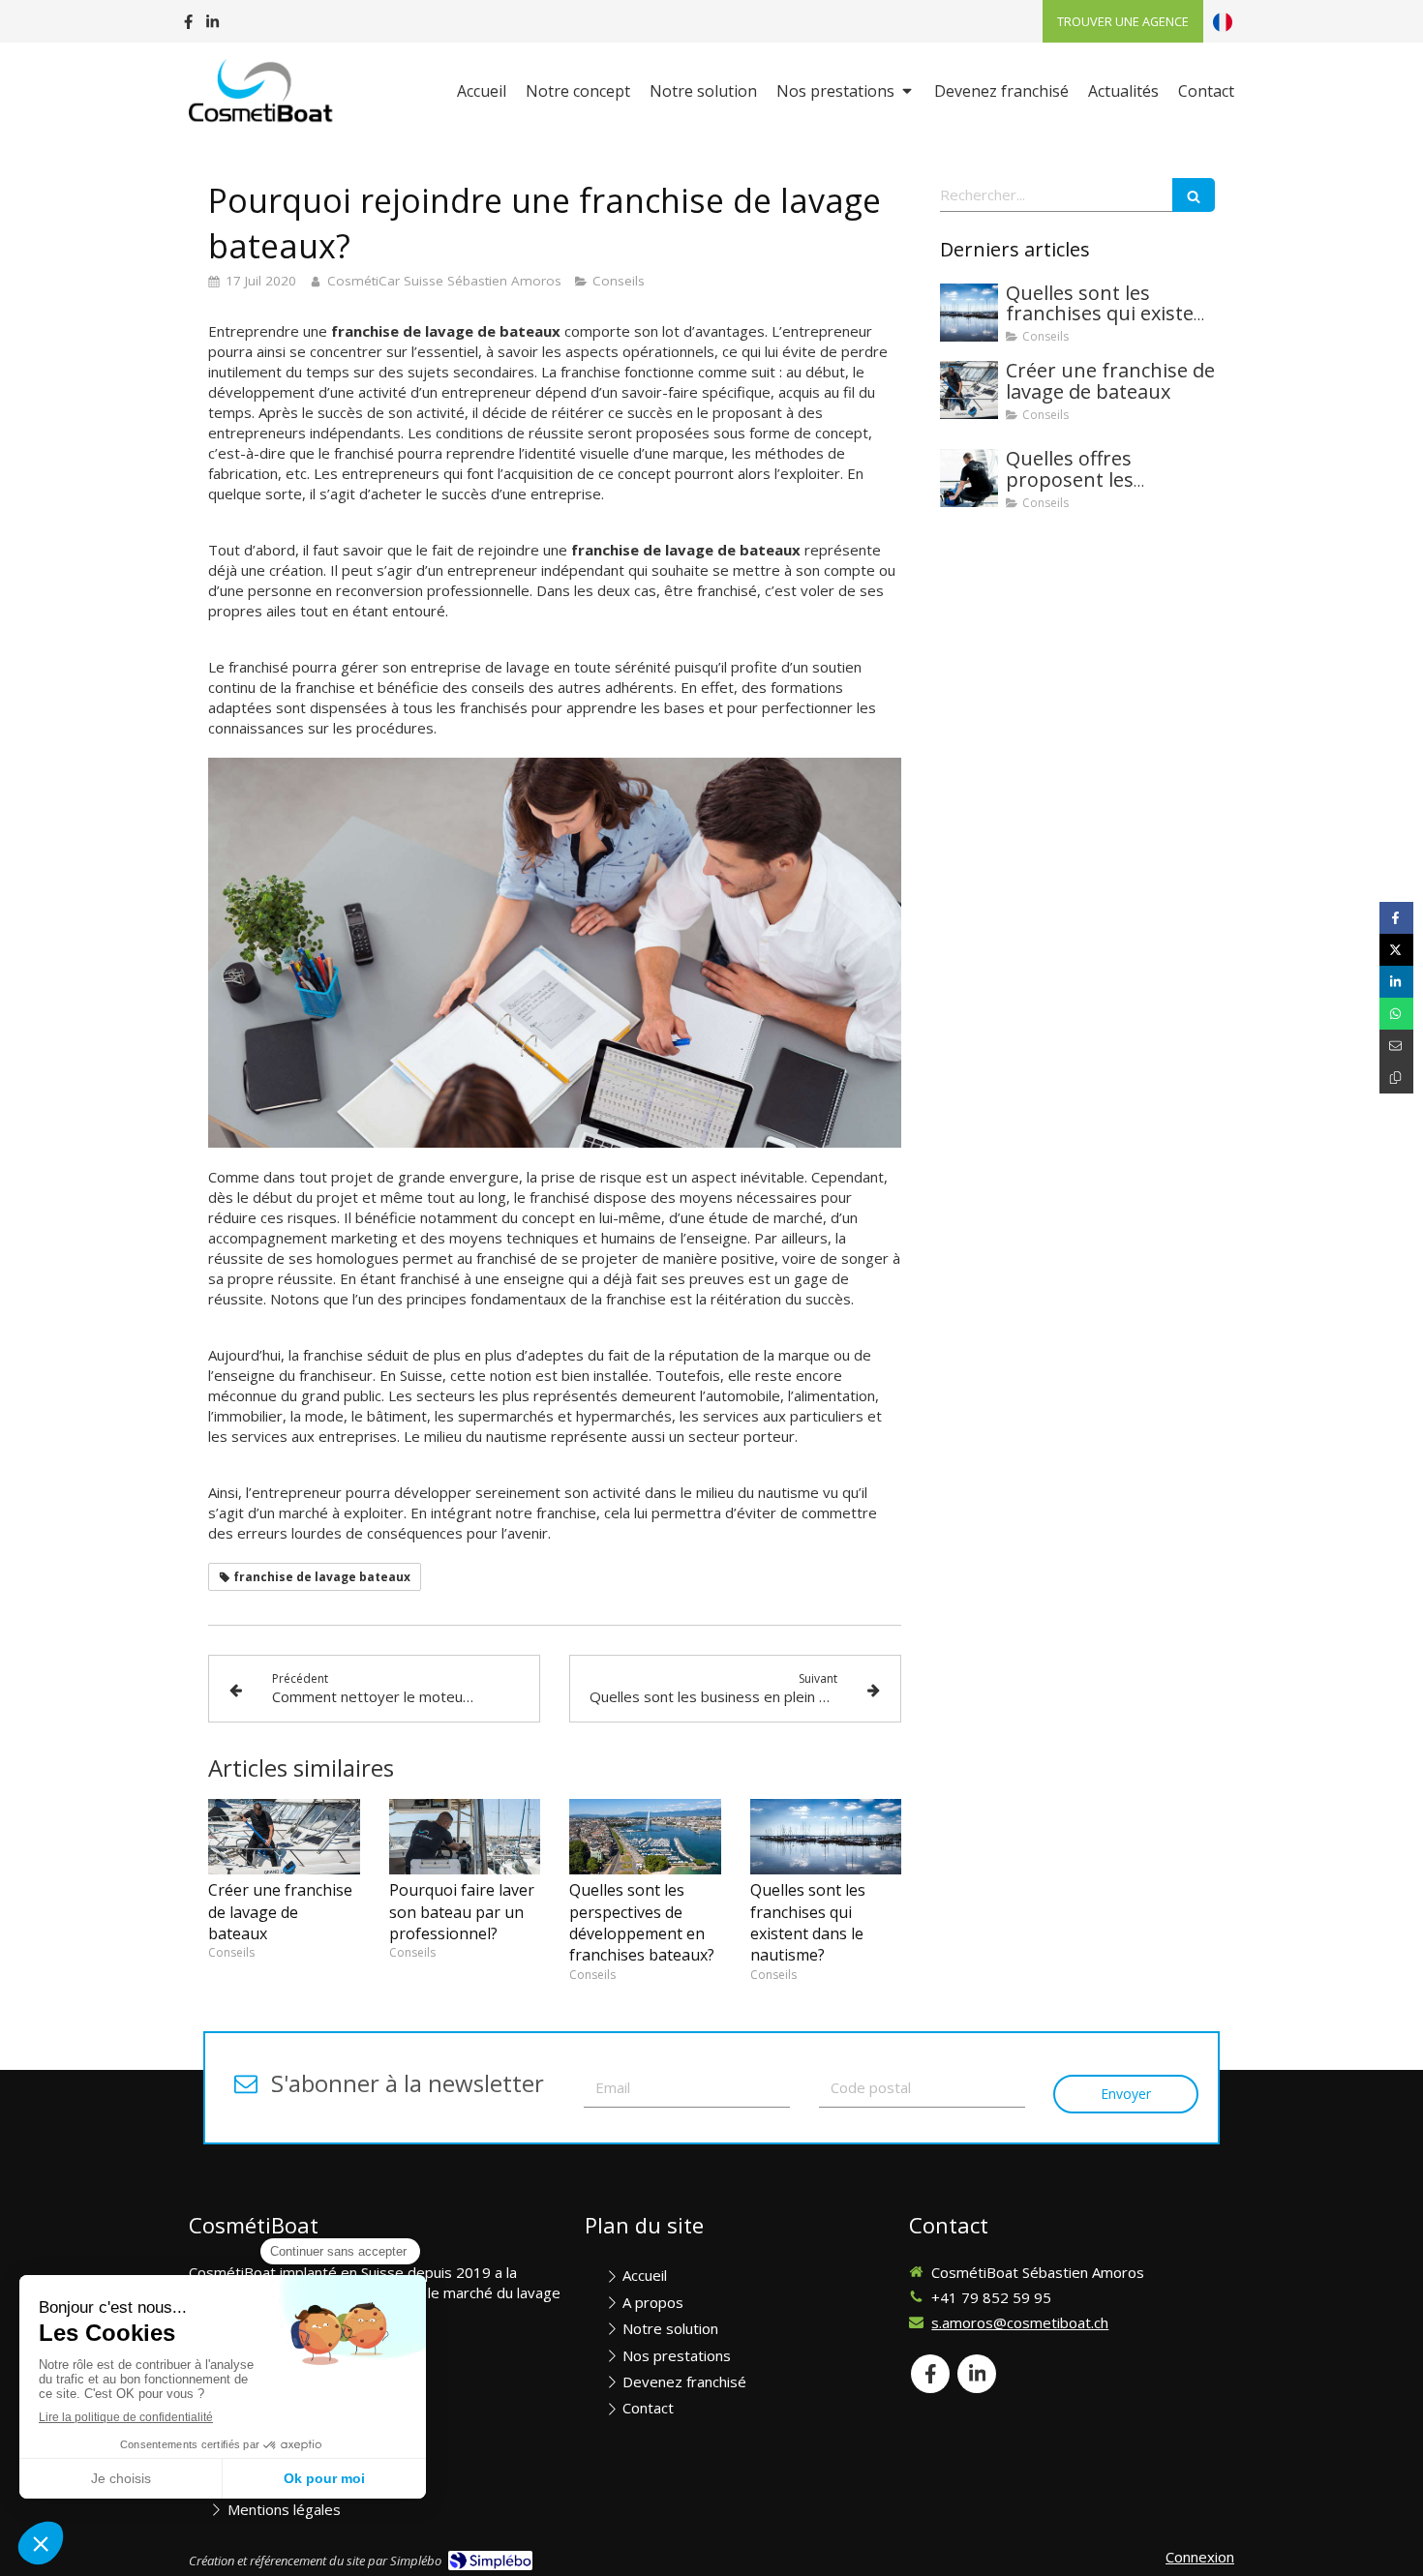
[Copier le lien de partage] (1396, 1078)
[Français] (1223, 21)
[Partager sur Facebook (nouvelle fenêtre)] (1396, 918)
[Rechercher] (1194, 195)
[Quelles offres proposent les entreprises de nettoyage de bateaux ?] (969, 478)
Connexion (1200, 2557)
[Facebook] (188, 26)
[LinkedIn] (212, 26)
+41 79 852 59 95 (991, 2297)
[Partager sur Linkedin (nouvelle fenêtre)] (1396, 982)
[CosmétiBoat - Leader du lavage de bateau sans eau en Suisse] (263, 93)
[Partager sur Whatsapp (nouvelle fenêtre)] (1396, 1014)
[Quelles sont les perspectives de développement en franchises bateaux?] (645, 1837)
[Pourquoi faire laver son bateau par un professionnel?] (465, 1837)
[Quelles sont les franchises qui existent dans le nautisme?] (826, 1837)
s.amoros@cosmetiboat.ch (1020, 2322)
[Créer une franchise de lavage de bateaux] (284, 1837)
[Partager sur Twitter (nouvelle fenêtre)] (1396, 950)
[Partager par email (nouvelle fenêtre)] (1396, 1046)
